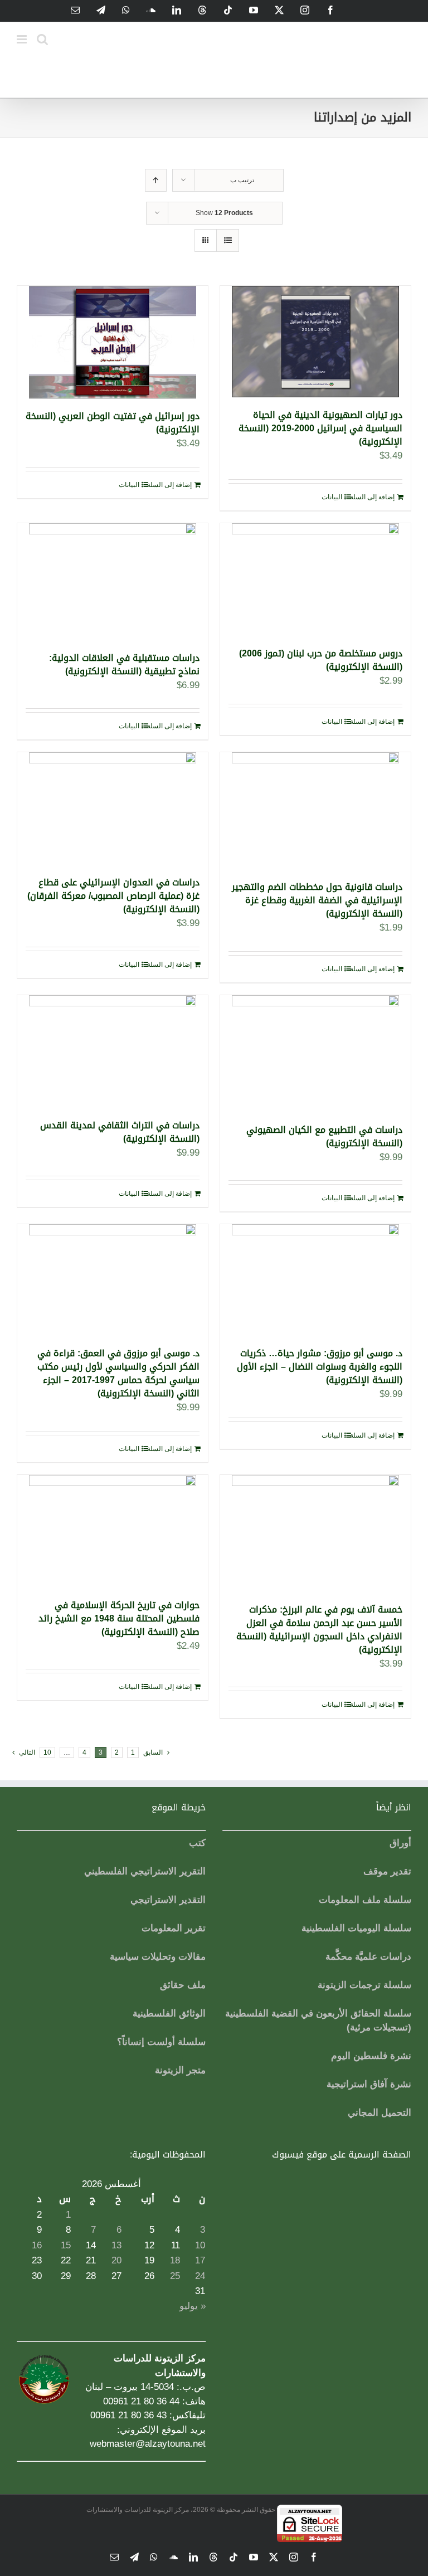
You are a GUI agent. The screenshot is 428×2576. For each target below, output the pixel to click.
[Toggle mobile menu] (23, 39)
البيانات (332, 497)
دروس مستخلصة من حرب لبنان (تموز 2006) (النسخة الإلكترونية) (321, 660)
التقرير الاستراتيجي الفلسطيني (145, 1871)
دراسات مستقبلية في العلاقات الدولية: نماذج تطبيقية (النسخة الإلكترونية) (124, 664)
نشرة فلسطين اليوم (371, 2056)
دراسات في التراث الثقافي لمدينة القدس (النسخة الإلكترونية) (120, 1132)
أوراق (400, 1843)
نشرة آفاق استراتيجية (369, 2084)
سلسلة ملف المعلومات (365, 1900)
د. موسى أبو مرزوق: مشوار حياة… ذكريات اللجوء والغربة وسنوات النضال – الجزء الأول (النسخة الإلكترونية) (320, 1367)
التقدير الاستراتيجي (168, 1900)
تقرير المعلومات (174, 1928)
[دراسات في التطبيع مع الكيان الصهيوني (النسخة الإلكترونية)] (315, 1054)
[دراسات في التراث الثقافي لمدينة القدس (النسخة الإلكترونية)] (113, 1051)
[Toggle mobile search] (42, 39)
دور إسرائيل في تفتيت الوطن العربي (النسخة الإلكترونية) (113, 423)
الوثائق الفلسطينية (169, 2013)
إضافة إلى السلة (372, 497)
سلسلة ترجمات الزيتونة (364, 1985)
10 (47, 1752)
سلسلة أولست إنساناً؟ (161, 2042)
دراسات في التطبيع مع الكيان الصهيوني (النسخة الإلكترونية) (324, 1136)
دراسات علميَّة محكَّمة (368, 1957)
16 (37, 2245)
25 (175, 2276)
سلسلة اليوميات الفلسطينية (356, 1928)
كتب (197, 1843)
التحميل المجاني (380, 2113)
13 (116, 2245)
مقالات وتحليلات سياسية (158, 1957)
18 (175, 2260)
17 (200, 2260)
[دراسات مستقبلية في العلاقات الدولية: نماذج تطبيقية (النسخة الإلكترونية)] (113, 582)
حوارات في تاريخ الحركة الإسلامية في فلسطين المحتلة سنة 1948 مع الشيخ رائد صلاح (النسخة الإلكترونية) (119, 1618)
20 (116, 2260)
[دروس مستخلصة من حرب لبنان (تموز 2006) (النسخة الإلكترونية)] (315, 580)
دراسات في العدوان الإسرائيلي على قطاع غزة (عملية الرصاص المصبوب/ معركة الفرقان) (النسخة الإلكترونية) (113, 896)
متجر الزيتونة (180, 2070)
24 (200, 2276)
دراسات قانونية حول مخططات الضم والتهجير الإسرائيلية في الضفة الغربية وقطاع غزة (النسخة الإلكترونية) (317, 900)
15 (66, 2245)
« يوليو (193, 2306)
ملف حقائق (183, 1985)
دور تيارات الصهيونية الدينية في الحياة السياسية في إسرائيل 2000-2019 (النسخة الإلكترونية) (320, 428)
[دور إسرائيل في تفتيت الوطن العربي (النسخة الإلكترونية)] (113, 342)
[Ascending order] (156, 180)
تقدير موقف (387, 1871)
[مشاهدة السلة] (228, 240)
